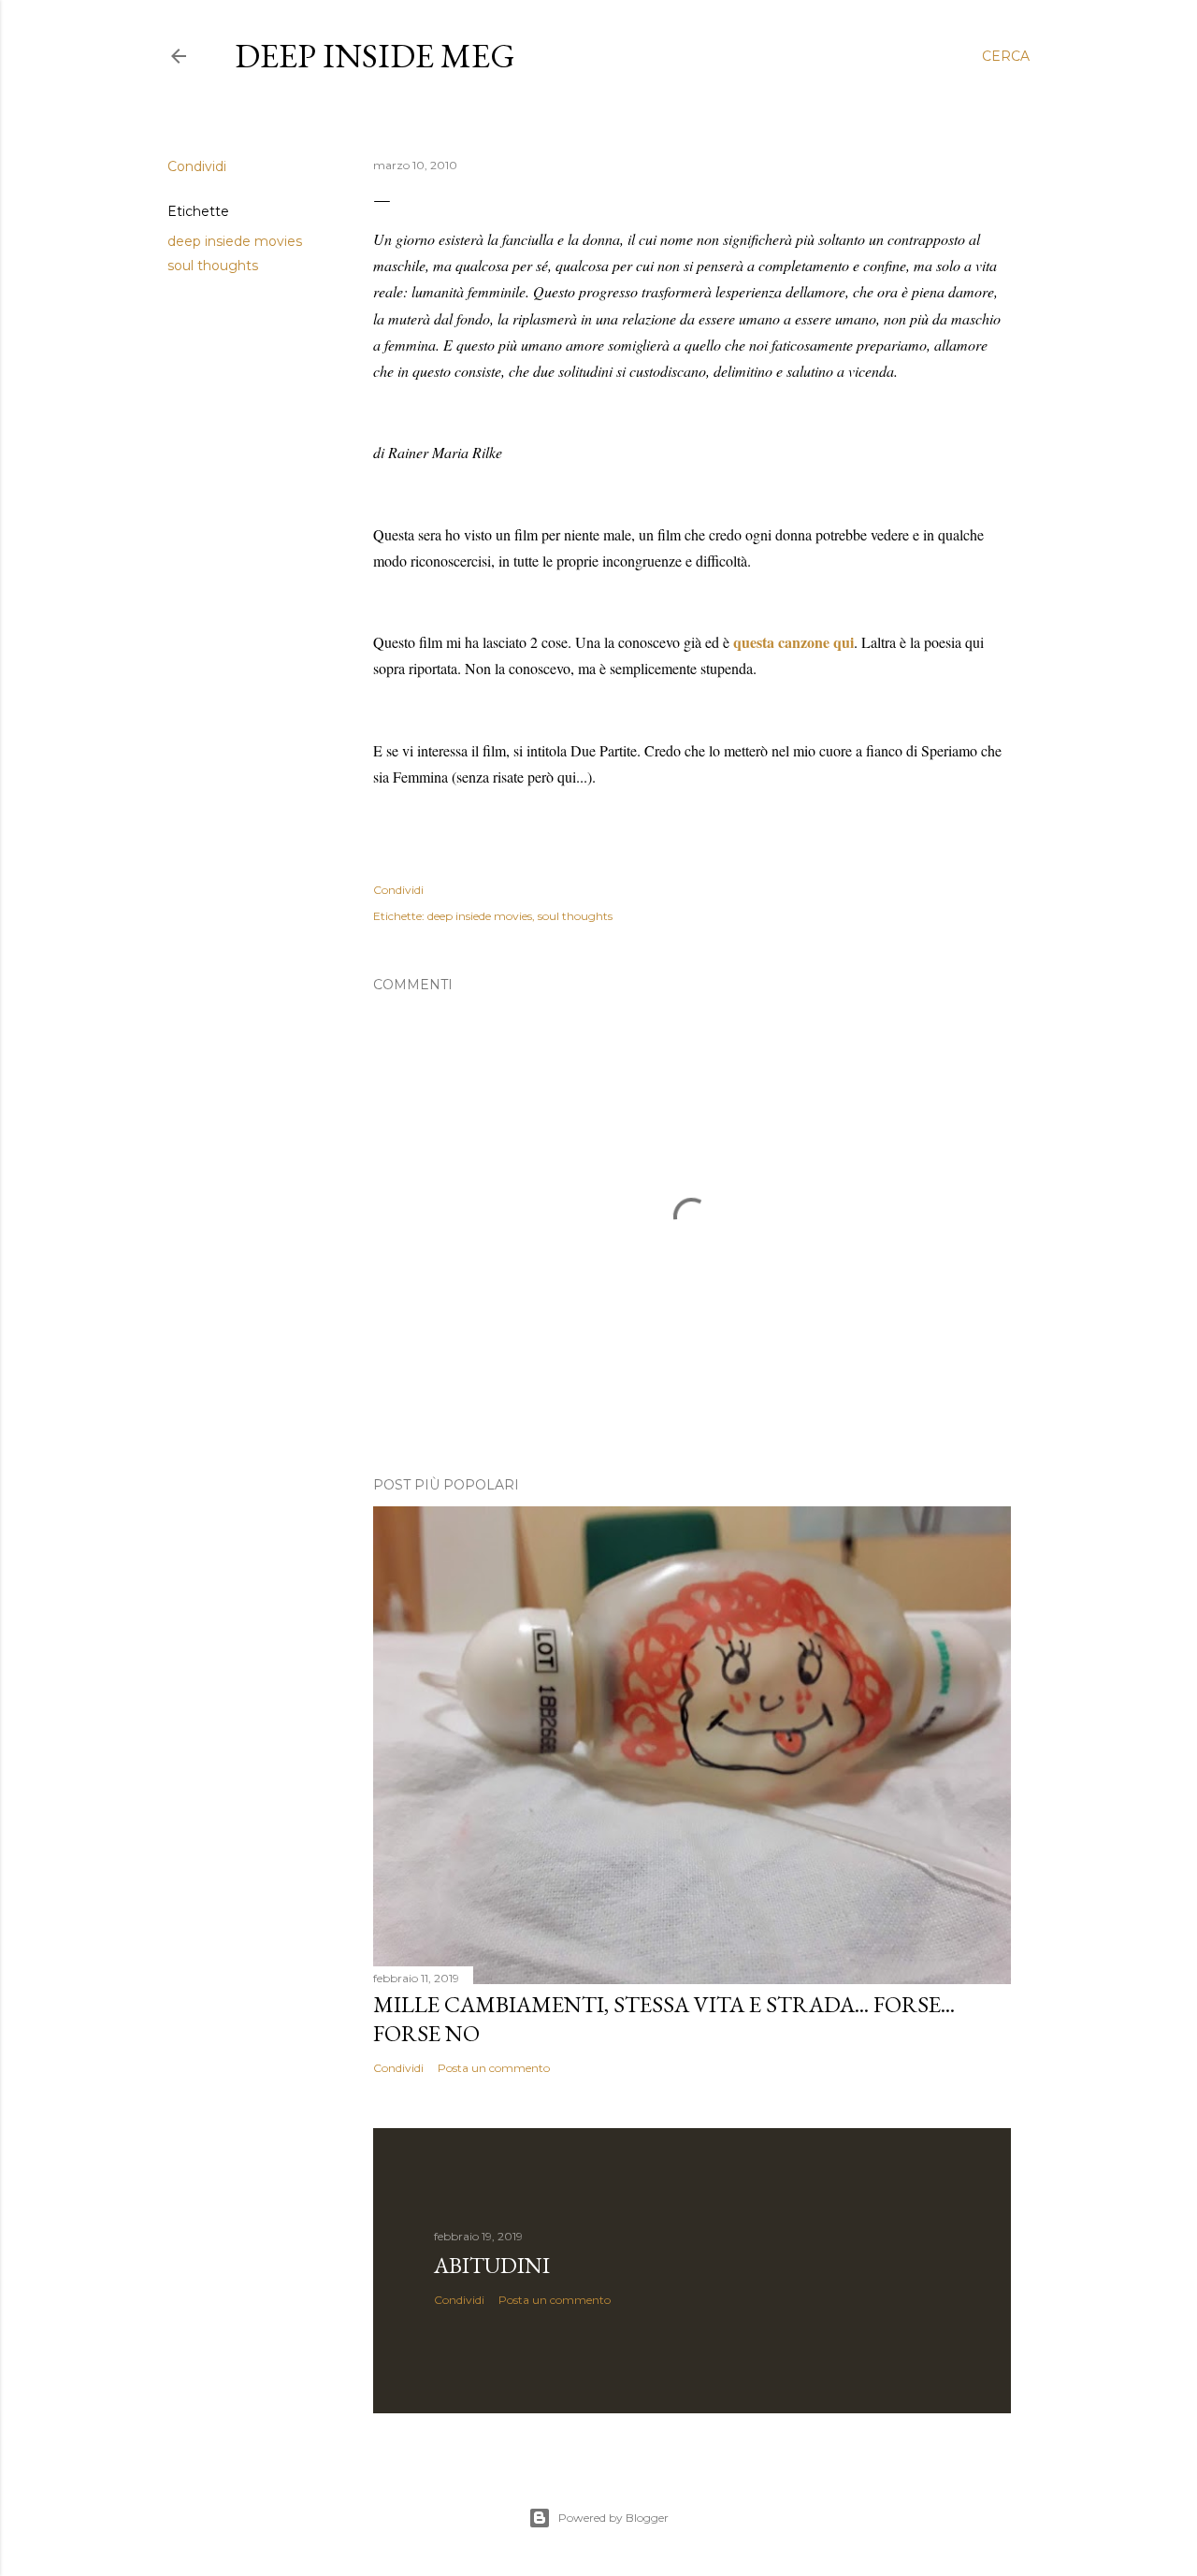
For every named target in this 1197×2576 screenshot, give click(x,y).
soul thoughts (213, 266)
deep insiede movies (235, 241)
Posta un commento (494, 2068)
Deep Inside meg (375, 56)
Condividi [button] (197, 166)
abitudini (492, 2265)
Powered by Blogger (613, 2518)
